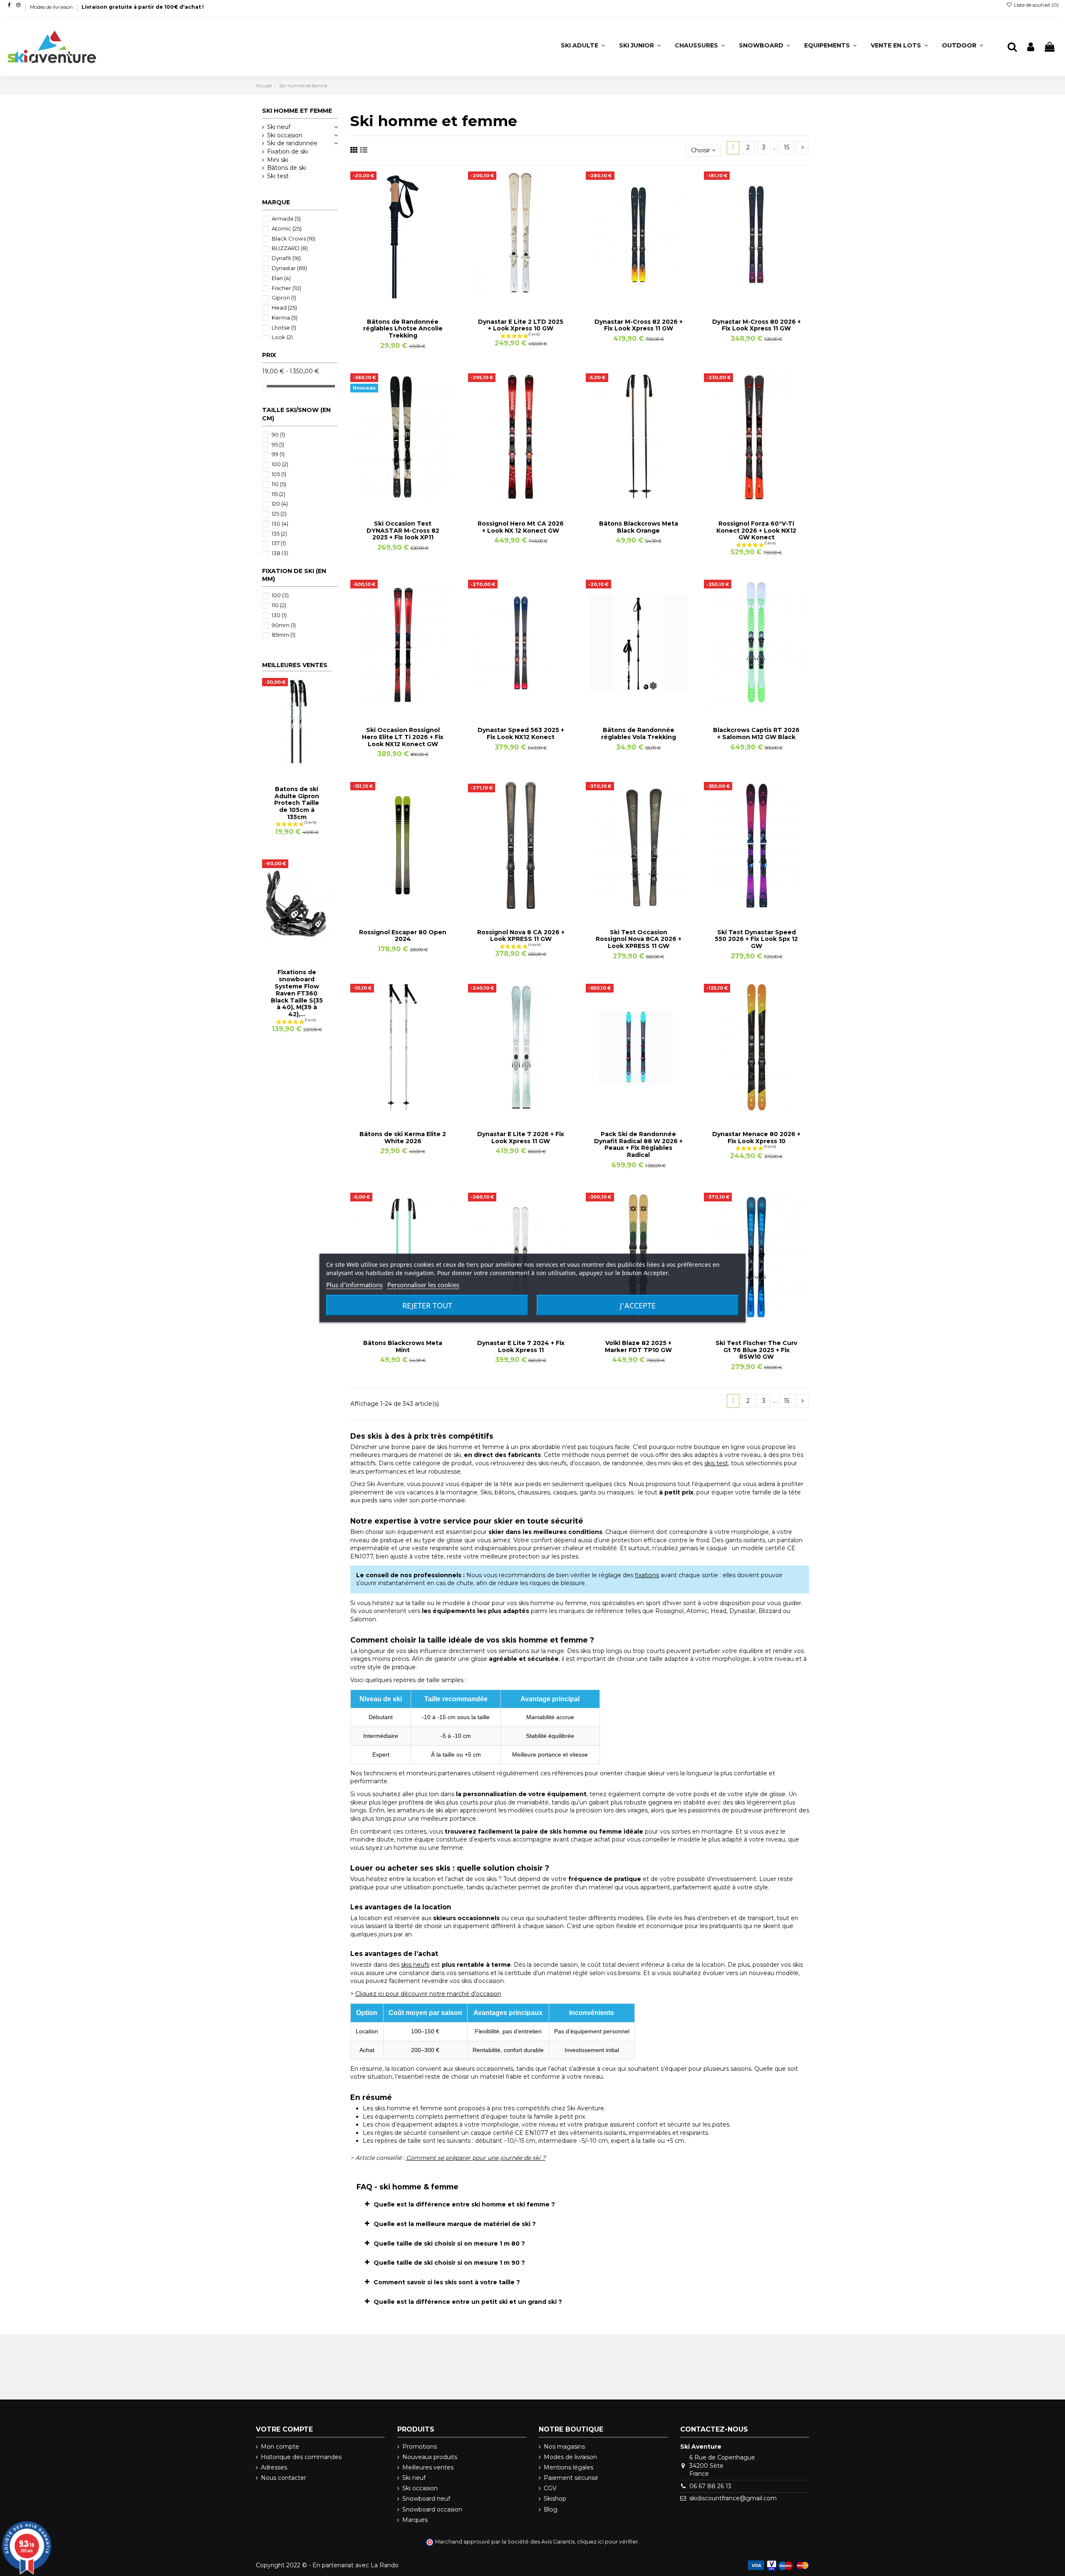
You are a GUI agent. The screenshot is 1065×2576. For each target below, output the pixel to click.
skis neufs (415, 1965)
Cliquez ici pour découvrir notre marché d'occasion (428, 1994)
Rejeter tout (427, 1305)
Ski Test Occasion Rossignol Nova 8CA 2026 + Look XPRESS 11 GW (639, 939)
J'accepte (638, 1305)
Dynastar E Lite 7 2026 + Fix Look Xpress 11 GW (521, 1138)
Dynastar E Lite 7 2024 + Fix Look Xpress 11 (521, 1346)
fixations (647, 1575)
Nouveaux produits (430, 2457)
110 (279, 484)
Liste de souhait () (1036, 5)
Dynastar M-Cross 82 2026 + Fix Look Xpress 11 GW (639, 325)
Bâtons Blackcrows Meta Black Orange (639, 527)
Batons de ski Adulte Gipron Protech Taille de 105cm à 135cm (297, 803)
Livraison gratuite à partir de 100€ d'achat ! (143, 7)
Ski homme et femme (297, 111)
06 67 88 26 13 (710, 2486)
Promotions (420, 2447)
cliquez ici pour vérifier (608, 2542)
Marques (415, 2520)
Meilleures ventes (428, 2467)
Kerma (285, 318)
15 (786, 147)
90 (278, 434)
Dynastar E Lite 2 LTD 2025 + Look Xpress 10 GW (521, 325)
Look (282, 337)
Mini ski (278, 160)
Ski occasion (285, 135)
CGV (550, 2488)
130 (280, 524)
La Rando (385, 2565)
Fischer (286, 288)
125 (279, 514)
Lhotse (284, 328)
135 (279, 534)
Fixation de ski (287, 151)
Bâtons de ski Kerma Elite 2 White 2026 (403, 1138)
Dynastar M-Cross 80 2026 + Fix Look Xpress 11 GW (757, 325)
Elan (281, 278)
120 (280, 504)
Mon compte (280, 2447)
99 (278, 454)
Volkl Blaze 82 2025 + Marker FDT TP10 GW (638, 1346)
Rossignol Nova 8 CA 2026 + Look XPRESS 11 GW (521, 936)
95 (278, 444)
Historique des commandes (301, 2457)
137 (279, 543)
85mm (284, 635)
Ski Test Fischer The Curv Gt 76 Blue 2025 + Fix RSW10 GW (756, 1350)
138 (280, 553)
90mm (284, 625)
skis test (716, 1463)
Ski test (278, 176)
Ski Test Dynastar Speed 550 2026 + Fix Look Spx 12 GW (756, 939)
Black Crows (293, 238)
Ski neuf (279, 127)
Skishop (555, 2499)
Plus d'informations (354, 1285)
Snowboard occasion (432, 2509)
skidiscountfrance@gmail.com (733, 2498)
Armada (286, 218)
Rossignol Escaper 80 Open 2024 (403, 936)
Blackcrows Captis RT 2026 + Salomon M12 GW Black (756, 733)
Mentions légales (568, 2467)
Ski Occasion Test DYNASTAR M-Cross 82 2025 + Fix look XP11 (403, 531)
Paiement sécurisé (571, 2478)
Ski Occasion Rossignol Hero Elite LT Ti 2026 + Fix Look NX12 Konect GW (403, 737)
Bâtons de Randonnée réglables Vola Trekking (639, 733)
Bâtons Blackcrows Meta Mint (403, 1346)
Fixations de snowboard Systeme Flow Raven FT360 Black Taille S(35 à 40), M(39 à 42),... (297, 993)
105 (279, 474)
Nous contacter (284, 2478)
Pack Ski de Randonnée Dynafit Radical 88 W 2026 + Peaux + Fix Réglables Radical (638, 1144)
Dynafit (286, 258)
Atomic (287, 228)
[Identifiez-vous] (1031, 47)
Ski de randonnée (292, 143)
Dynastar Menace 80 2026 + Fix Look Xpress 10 (756, 1138)
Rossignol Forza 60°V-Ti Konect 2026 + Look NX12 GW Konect (756, 531)
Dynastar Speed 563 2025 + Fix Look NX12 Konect (521, 733)
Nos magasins (564, 2447)
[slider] (265, 386)
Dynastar (289, 268)
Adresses (274, 2467)
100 (280, 464)
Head (284, 308)
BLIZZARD (290, 248)
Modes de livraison (52, 7)
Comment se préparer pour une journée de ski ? (476, 2158)
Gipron (284, 298)
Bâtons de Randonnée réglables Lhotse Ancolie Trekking (403, 329)
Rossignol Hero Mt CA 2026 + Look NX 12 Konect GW (521, 527)
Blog (551, 2509)
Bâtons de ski (287, 168)
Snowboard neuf (426, 2499)
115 (279, 494)
